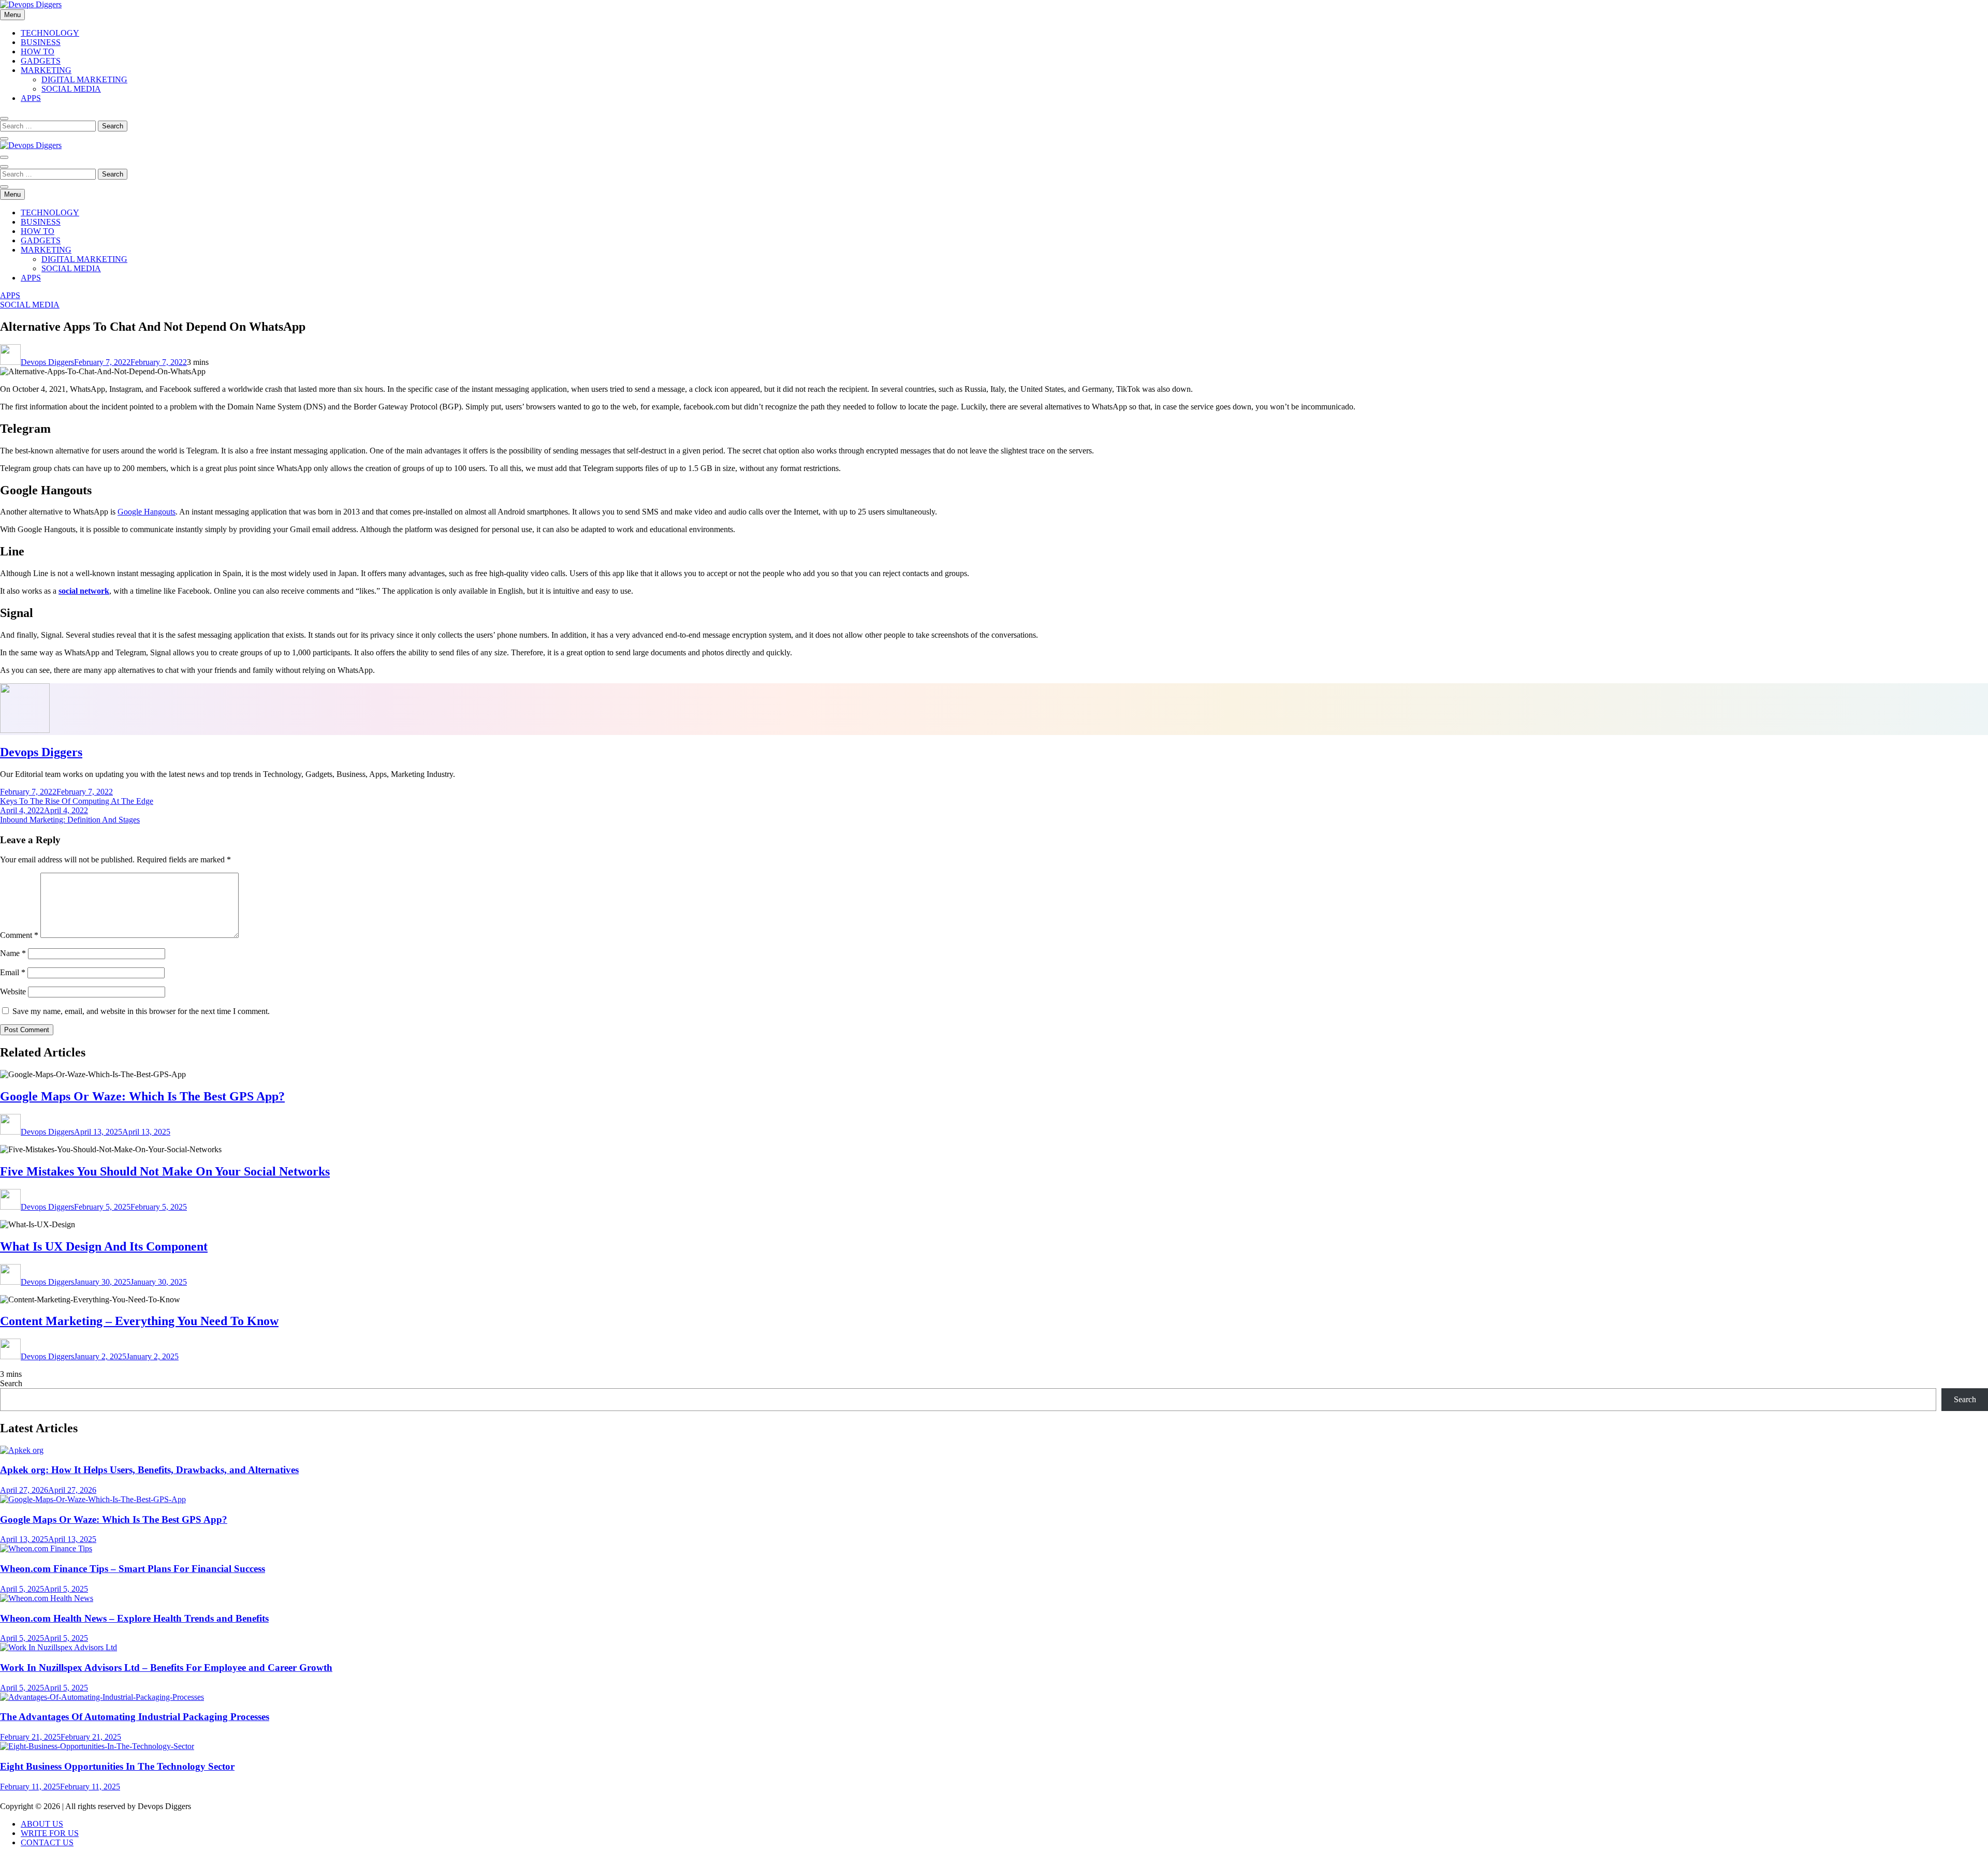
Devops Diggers (47, 362)
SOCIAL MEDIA (71, 89)
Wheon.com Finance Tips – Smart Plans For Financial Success (133, 1569)
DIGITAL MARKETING (84, 79)
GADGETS (41, 61)
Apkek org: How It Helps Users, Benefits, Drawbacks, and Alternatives (149, 1470)
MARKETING (46, 70)
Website (13, 991)
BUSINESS (41, 42)
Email (13, 972)
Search (11, 1383)
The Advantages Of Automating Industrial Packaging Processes (135, 1717)
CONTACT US (47, 1842)
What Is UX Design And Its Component (104, 1246)
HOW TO (38, 52)
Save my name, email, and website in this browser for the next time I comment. (141, 1011)
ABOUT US (42, 1824)
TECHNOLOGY (50, 33)
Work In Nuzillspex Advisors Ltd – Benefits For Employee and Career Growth (166, 1667)
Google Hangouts (147, 512)
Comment (19, 935)
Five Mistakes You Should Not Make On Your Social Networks (165, 1171)
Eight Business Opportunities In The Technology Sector (117, 1766)
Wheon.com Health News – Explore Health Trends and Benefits (134, 1618)
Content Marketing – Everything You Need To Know (139, 1321)
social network (84, 591)
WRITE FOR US (50, 1833)
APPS (31, 98)
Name (13, 953)
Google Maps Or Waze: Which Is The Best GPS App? (142, 1096)
